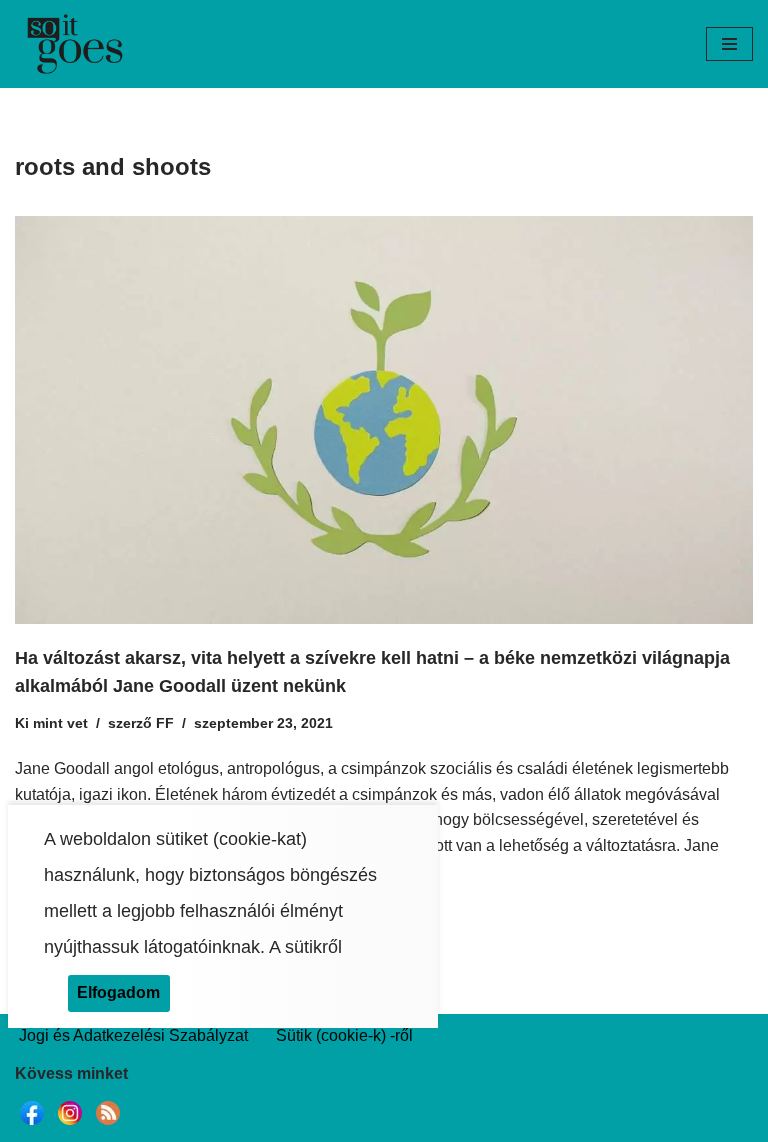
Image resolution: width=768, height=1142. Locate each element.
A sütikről (305, 947)
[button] (729, 44)
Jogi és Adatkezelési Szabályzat (133, 1035)
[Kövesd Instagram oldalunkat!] (70, 1124)
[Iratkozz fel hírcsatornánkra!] (108, 1124)
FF (165, 723)
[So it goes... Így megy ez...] (75, 44)
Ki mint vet (51, 723)
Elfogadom (118, 992)
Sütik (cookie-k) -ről (344, 1035)
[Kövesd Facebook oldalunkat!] (32, 1124)
